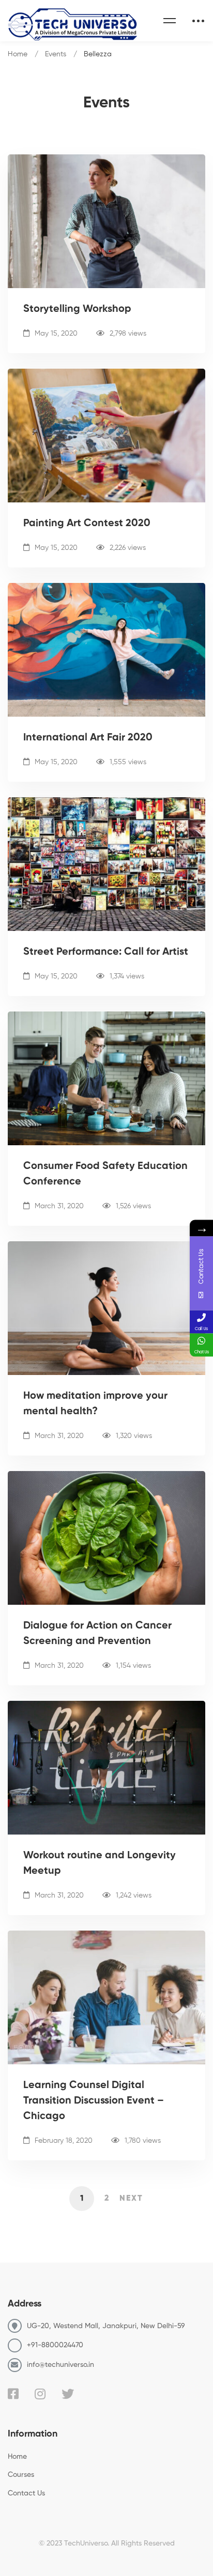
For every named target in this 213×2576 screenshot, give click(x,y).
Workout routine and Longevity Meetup (100, 1863)
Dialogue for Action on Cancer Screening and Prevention (97, 1634)
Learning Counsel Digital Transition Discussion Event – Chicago (94, 2101)
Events (56, 54)
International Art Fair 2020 (88, 738)
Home (18, 54)
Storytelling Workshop (77, 309)
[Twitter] (68, 2394)
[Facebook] (13, 2394)
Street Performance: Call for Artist (106, 952)
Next (131, 2199)
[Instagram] (40, 2394)
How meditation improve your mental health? (95, 1404)
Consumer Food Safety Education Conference (105, 1174)
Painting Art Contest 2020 (87, 524)
